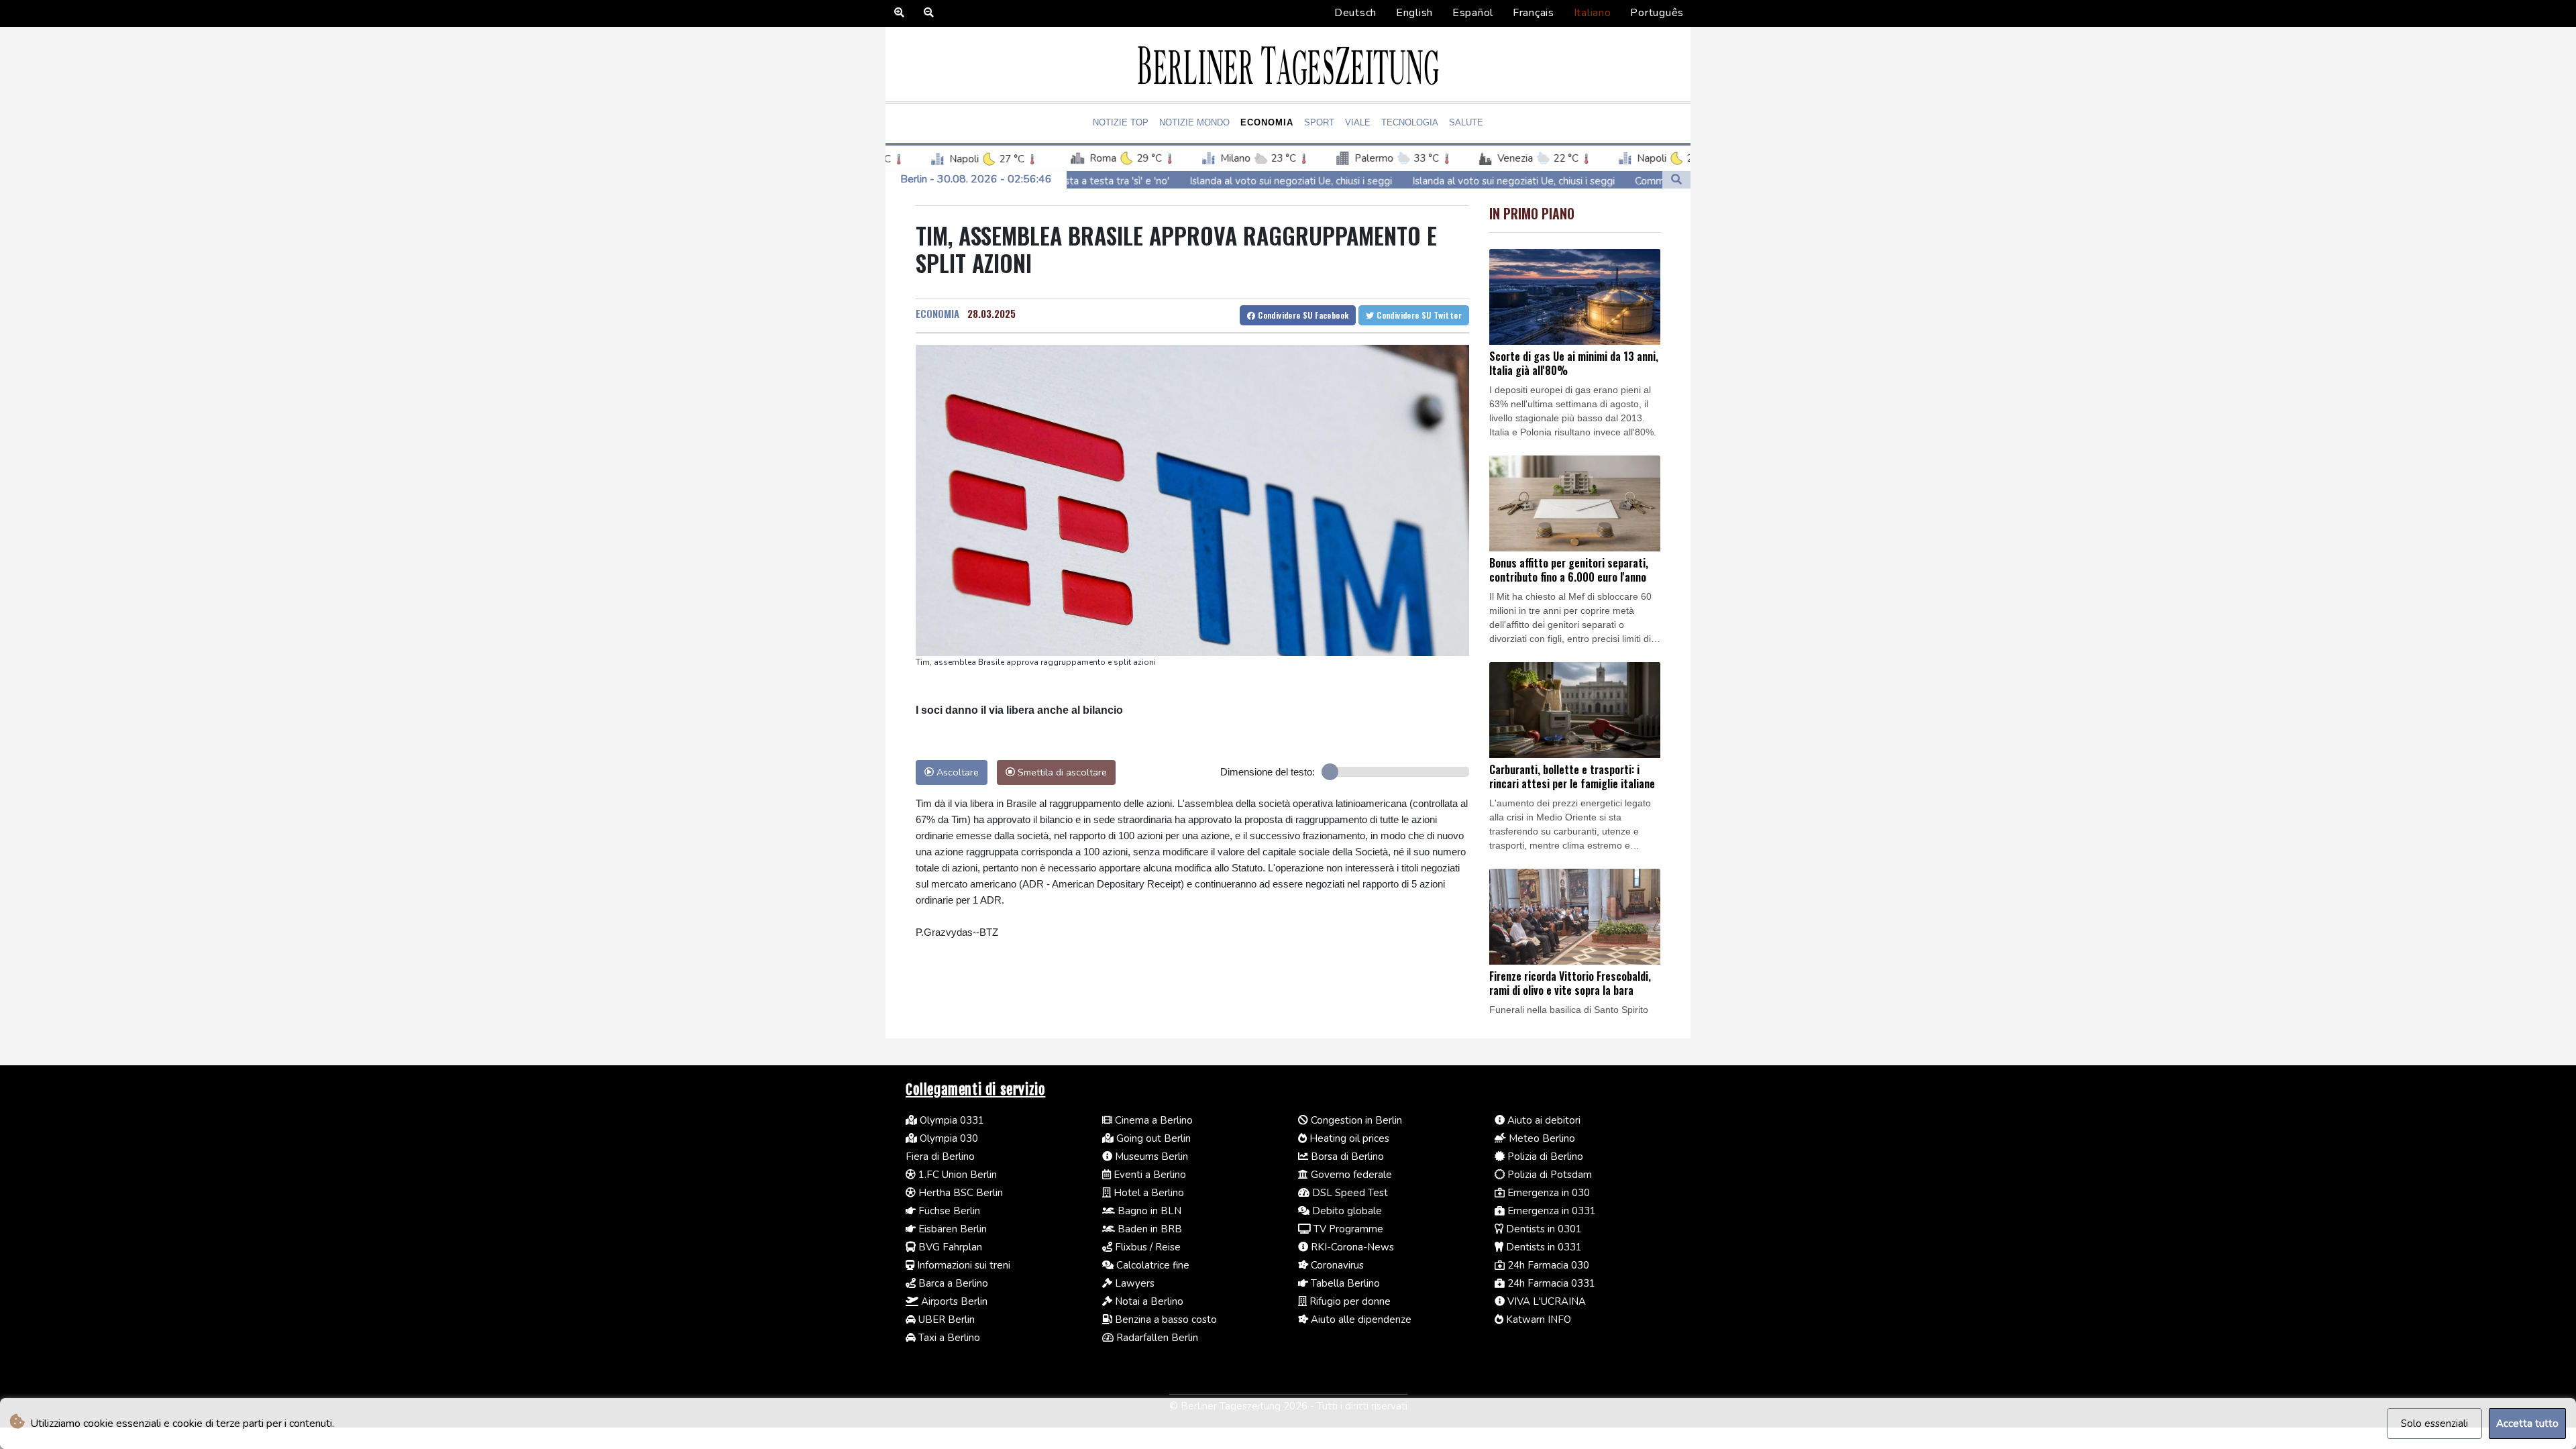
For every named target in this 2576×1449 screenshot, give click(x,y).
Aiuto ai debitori (1543, 1120)
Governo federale (1350, 1175)
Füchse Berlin (948, 1211)
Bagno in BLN (1148, 1211)
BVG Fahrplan (949, 1247)
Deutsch (1355, 13)
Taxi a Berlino (948, 1338)
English (1414, 13)
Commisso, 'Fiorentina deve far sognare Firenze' (1618, 181)
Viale (1358, 122)
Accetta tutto (2527, 1424)
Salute (1466, 122)
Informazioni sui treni (962, 1265)
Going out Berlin (1152, 1138)
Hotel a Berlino (1147, 1193)
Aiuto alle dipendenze (1360, 1320)
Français (1534, 13)
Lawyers (1133, 1283)
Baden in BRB (1148, 1229)
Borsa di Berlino (1346, 1157)
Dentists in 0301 (1543, 1229)
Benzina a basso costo (1165, 1320)
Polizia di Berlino (1544, 1157)
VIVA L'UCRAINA (1545, 1301)
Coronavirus (1336, 1265)
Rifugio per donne (1349, 1301)
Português (1657, 13)
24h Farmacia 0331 (1550, 1283)
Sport (1319, 122)
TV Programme (1347, 1229)
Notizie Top (1121, 122)
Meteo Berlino (1541, 1138)
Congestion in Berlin (1355, 1120)
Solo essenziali (2434, 1424)
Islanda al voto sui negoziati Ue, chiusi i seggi (1165, 181)
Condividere (1302, 315)
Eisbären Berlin (951, 1229)
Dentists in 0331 (1543, 1247)
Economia (1267, 122)
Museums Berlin (1150, 1157)
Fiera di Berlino (940, 1157)
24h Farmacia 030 (1547, 1265)
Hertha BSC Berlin (959, 1193)
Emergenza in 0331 (1550, 1211)
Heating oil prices (1348, 1138)
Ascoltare (956, 772)
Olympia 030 (948, 1138)
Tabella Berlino (1344, 1283)
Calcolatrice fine (1151, 1265)
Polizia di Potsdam (1548, 1175)
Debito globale (1346, 1211)
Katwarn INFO (1537, 1320)
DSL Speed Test (1349, 1193)
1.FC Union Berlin (956, 1175)
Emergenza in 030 (1547, 1193)
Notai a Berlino (1148, 1301)
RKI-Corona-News (1351, 1247)
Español (1473, 13)
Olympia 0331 (951, 1120)
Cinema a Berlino (1152, 1120)
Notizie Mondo (1194, 122)
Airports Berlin (953, 1301)
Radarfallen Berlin (1156, 1338)
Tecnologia (1410, 122)
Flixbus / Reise (1146, 1247)
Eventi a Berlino (1148, 1175)
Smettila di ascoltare (1061, 772)
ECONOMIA (937, 313)
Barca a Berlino (952, 1283)
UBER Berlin (945, 1320)
